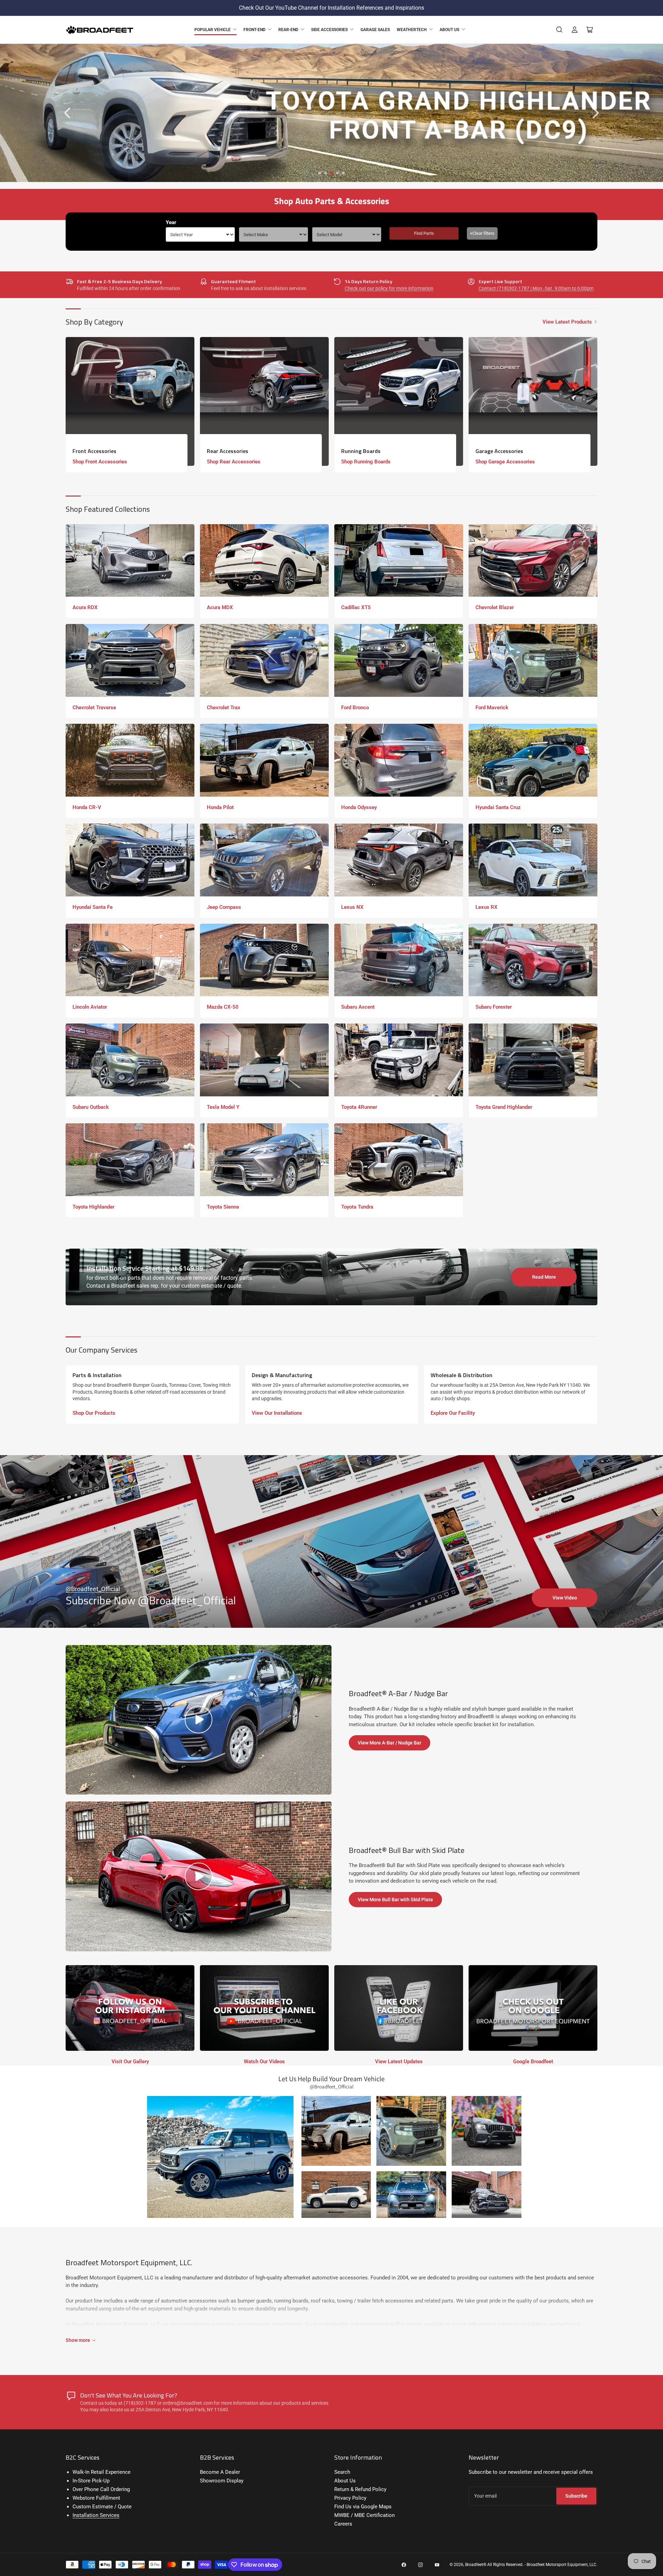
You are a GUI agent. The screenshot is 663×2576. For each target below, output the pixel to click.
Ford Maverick (492, 708)
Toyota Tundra (357, 1207)
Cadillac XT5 (356, 607)
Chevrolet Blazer (495, 607)
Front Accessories (94, 451)
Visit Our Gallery (130, 2061)
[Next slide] (595, 113)
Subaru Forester (494, 1007)
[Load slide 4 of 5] (338, 173)
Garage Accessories (499, 451)
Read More (544, 1277)
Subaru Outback (91, 1107)
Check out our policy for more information (389, 288)
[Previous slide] (68, 113)
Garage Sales (375, 30)
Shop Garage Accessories (505, 462)
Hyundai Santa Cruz (498, 807)
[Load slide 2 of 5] (326, 173)
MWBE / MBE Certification (364, 2515)
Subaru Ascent (358, 1007)
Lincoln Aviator (90, 1007)
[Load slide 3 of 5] (332, 173)
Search (342, 2472)
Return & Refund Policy (360, 2489)
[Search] (559, 30)
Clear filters (482, 233)
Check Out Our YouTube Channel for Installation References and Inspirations (331, 8)
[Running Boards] (399, 401)
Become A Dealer (220, 2472)
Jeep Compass (224, 907)
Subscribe (576, 2496)
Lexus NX (352, 907)
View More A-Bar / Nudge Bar (390, 1743)
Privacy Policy (350, 2498)
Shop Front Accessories (100, 462)
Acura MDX (220, 607)
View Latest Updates (399, 2061)
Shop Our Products (94, 1413)
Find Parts (424, 233)
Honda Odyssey (359, 807)
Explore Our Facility (453, 1413)
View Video (565, 1598)
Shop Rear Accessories (234, 462)
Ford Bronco (355, 708)
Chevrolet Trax (224, 708)
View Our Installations (277, 1413)
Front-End (254, 30)
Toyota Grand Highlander (504, 1107)
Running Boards (361, 451)
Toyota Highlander (93, 1207)
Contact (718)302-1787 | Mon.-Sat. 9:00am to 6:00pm (536, 288)
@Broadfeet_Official (93, 1589)
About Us (449, 30)
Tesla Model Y (223, 1107)
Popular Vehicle (213, 30)
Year (171, 222)
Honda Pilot (220, 807)
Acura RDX (85, 607)
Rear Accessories (228, 451)
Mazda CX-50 (223, 1007)
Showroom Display (222, 2481)
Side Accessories (329, 30)
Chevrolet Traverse (94, 708)
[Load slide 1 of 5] (320, 173)
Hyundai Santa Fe (93, 907)
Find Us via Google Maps (363, 2507)
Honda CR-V (87, 807)
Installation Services (96, 2515)
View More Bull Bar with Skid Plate (395, 1900)
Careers (343, 2524)
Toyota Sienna (223, 1207)
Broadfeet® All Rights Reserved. (494, 2565)
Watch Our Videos (264, 2061)
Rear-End (288, 30)
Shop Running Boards (366, 462)
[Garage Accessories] (533, 401)
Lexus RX (487, 907)
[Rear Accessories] (264, 401)
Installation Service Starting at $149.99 (145, 1268)
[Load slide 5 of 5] (343, 173)
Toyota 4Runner (359, 1107)
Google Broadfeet (533, 2061)
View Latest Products (567, 322)
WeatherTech (412, 30)
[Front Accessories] (130, 401)
